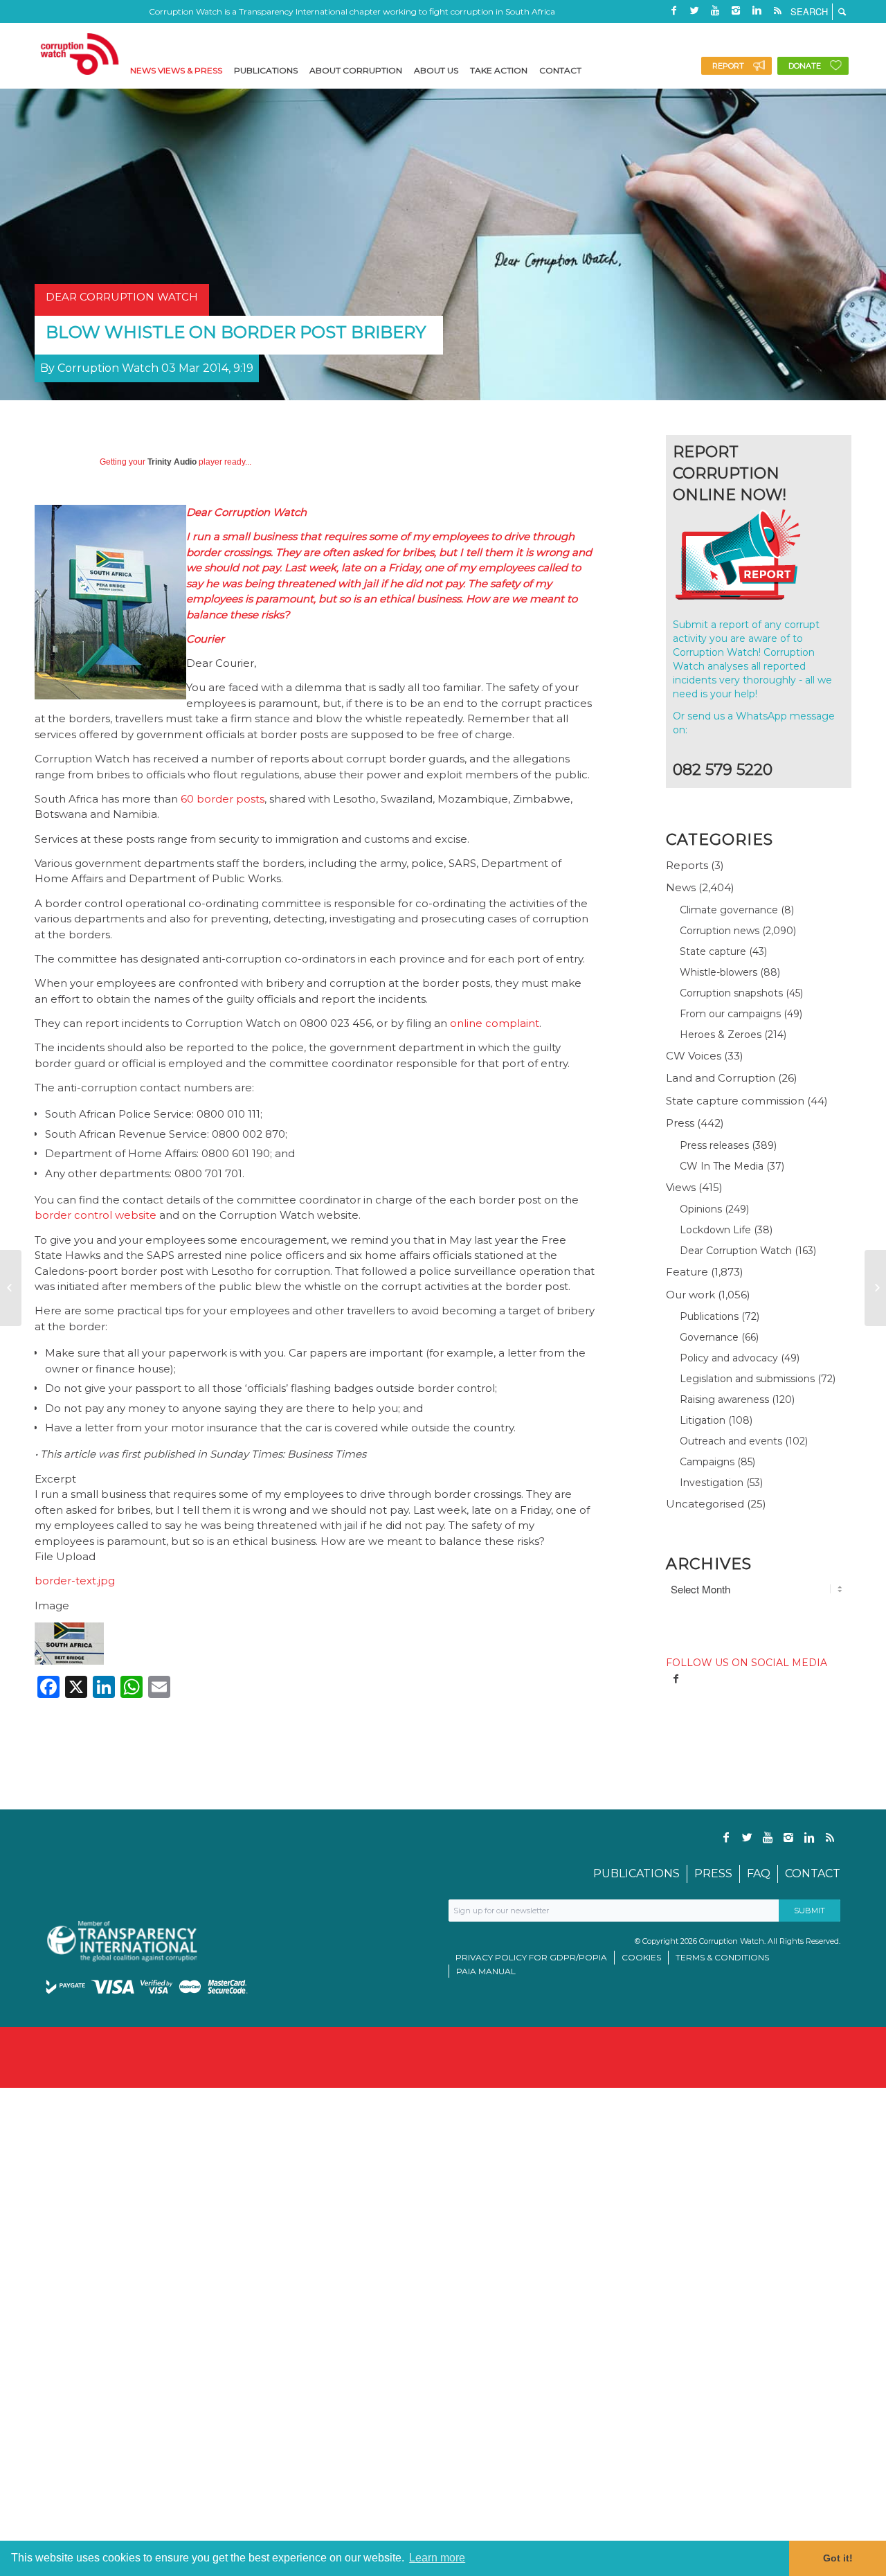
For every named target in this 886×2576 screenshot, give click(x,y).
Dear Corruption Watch (736, 1251)
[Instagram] (736, 10)
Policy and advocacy (729, 1358)
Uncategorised (705, 1504)
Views (681, 1187)
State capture (713, 951)
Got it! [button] (838, 2558)
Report (728, 66)
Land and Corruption (721, 1078)
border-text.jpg (75, 1581)
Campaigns (707, 1462)
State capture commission (735, 1101)
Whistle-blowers (718, 972)
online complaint (495, 1023)
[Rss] (777, 10)
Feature (687, 1272)
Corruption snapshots (731, 993)
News (681, 887)
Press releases (714, 1145)
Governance (709, 1337)
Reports (687, 865)
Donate (805, 66)
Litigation (703, 1420)
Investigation (712, 1483)
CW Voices (694, 1056)
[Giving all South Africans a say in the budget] (11, 1288)
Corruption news (720, 931)
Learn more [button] (437, 2558)
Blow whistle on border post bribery (236, 332)
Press (680, 1123)
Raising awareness (724, 1399)
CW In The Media (722, 1166)
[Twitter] (694, 10)
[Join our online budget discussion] (875, 1288)
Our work (690, 1295)
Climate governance (729, 910)
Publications (709, 1316)
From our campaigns (730, 1014)
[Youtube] (715, 10)
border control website (96, 1215)
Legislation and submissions (747, 1379)
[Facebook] (673, 10)
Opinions (701, 1209)
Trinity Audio (172, 462)
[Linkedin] (757, 10)
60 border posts (223, 799)
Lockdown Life (715, 1230)
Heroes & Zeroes (721, 1035)
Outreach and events (731, 1441)
